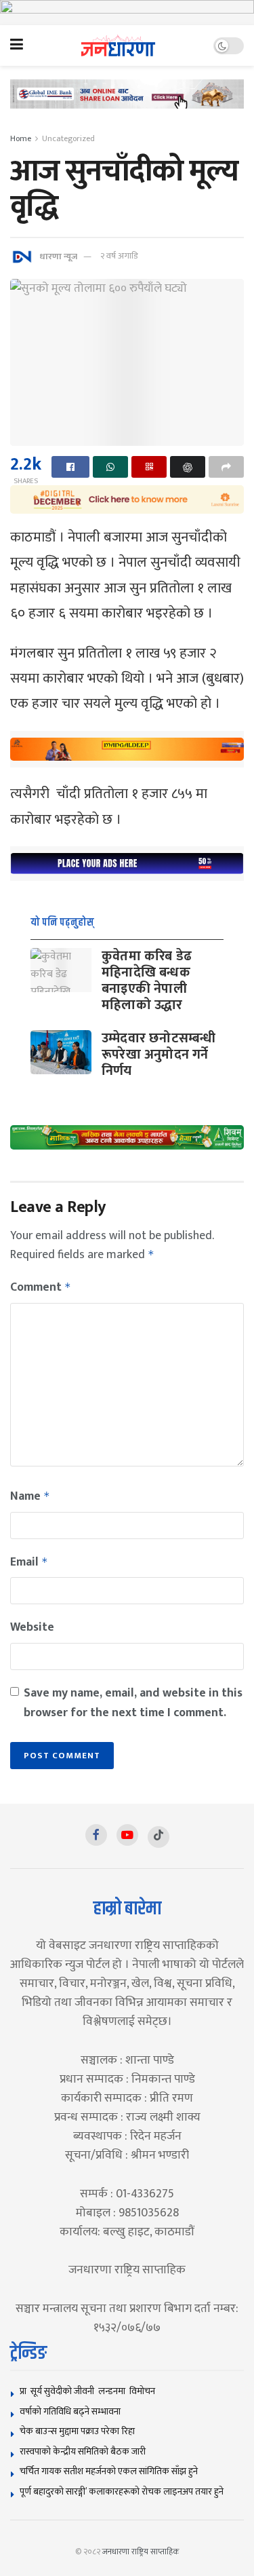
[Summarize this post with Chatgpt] (188, 467)
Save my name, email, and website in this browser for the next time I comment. (133, 1703)
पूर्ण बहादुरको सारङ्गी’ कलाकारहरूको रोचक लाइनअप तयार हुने (122, 2492)
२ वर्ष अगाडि (119, 256)
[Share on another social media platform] (226, 467)
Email (29, 1562)
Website (32, 1627)
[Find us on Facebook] (96, 1835)
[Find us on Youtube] (127, 1835)
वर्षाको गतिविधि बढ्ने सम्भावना (70, 2411)
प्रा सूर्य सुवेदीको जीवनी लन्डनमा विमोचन (89, 2391)
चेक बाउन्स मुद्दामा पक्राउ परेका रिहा (77, 2431)
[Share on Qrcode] (149, 467)
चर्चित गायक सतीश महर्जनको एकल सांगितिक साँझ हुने (109, 2471)
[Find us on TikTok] (158, 1837)
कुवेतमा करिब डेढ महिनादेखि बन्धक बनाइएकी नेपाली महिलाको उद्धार (147, 981)
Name (30, 1496)
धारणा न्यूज (58, 256)
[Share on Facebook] (70, 467)
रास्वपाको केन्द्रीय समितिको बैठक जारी (83, 2451)
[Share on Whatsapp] (110, 467)
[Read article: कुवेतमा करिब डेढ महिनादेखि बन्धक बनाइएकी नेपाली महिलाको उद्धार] (61, 970)
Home (21, 138)
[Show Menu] (17, 45)
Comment (41, 1287)
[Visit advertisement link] (127, 13)
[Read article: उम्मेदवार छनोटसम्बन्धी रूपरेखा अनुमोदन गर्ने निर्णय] (61, 1052)
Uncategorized (68, 138)
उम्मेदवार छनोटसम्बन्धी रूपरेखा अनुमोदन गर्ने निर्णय (158, 1055)
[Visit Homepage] (118, 46)
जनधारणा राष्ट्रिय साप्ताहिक (141, 2552)
